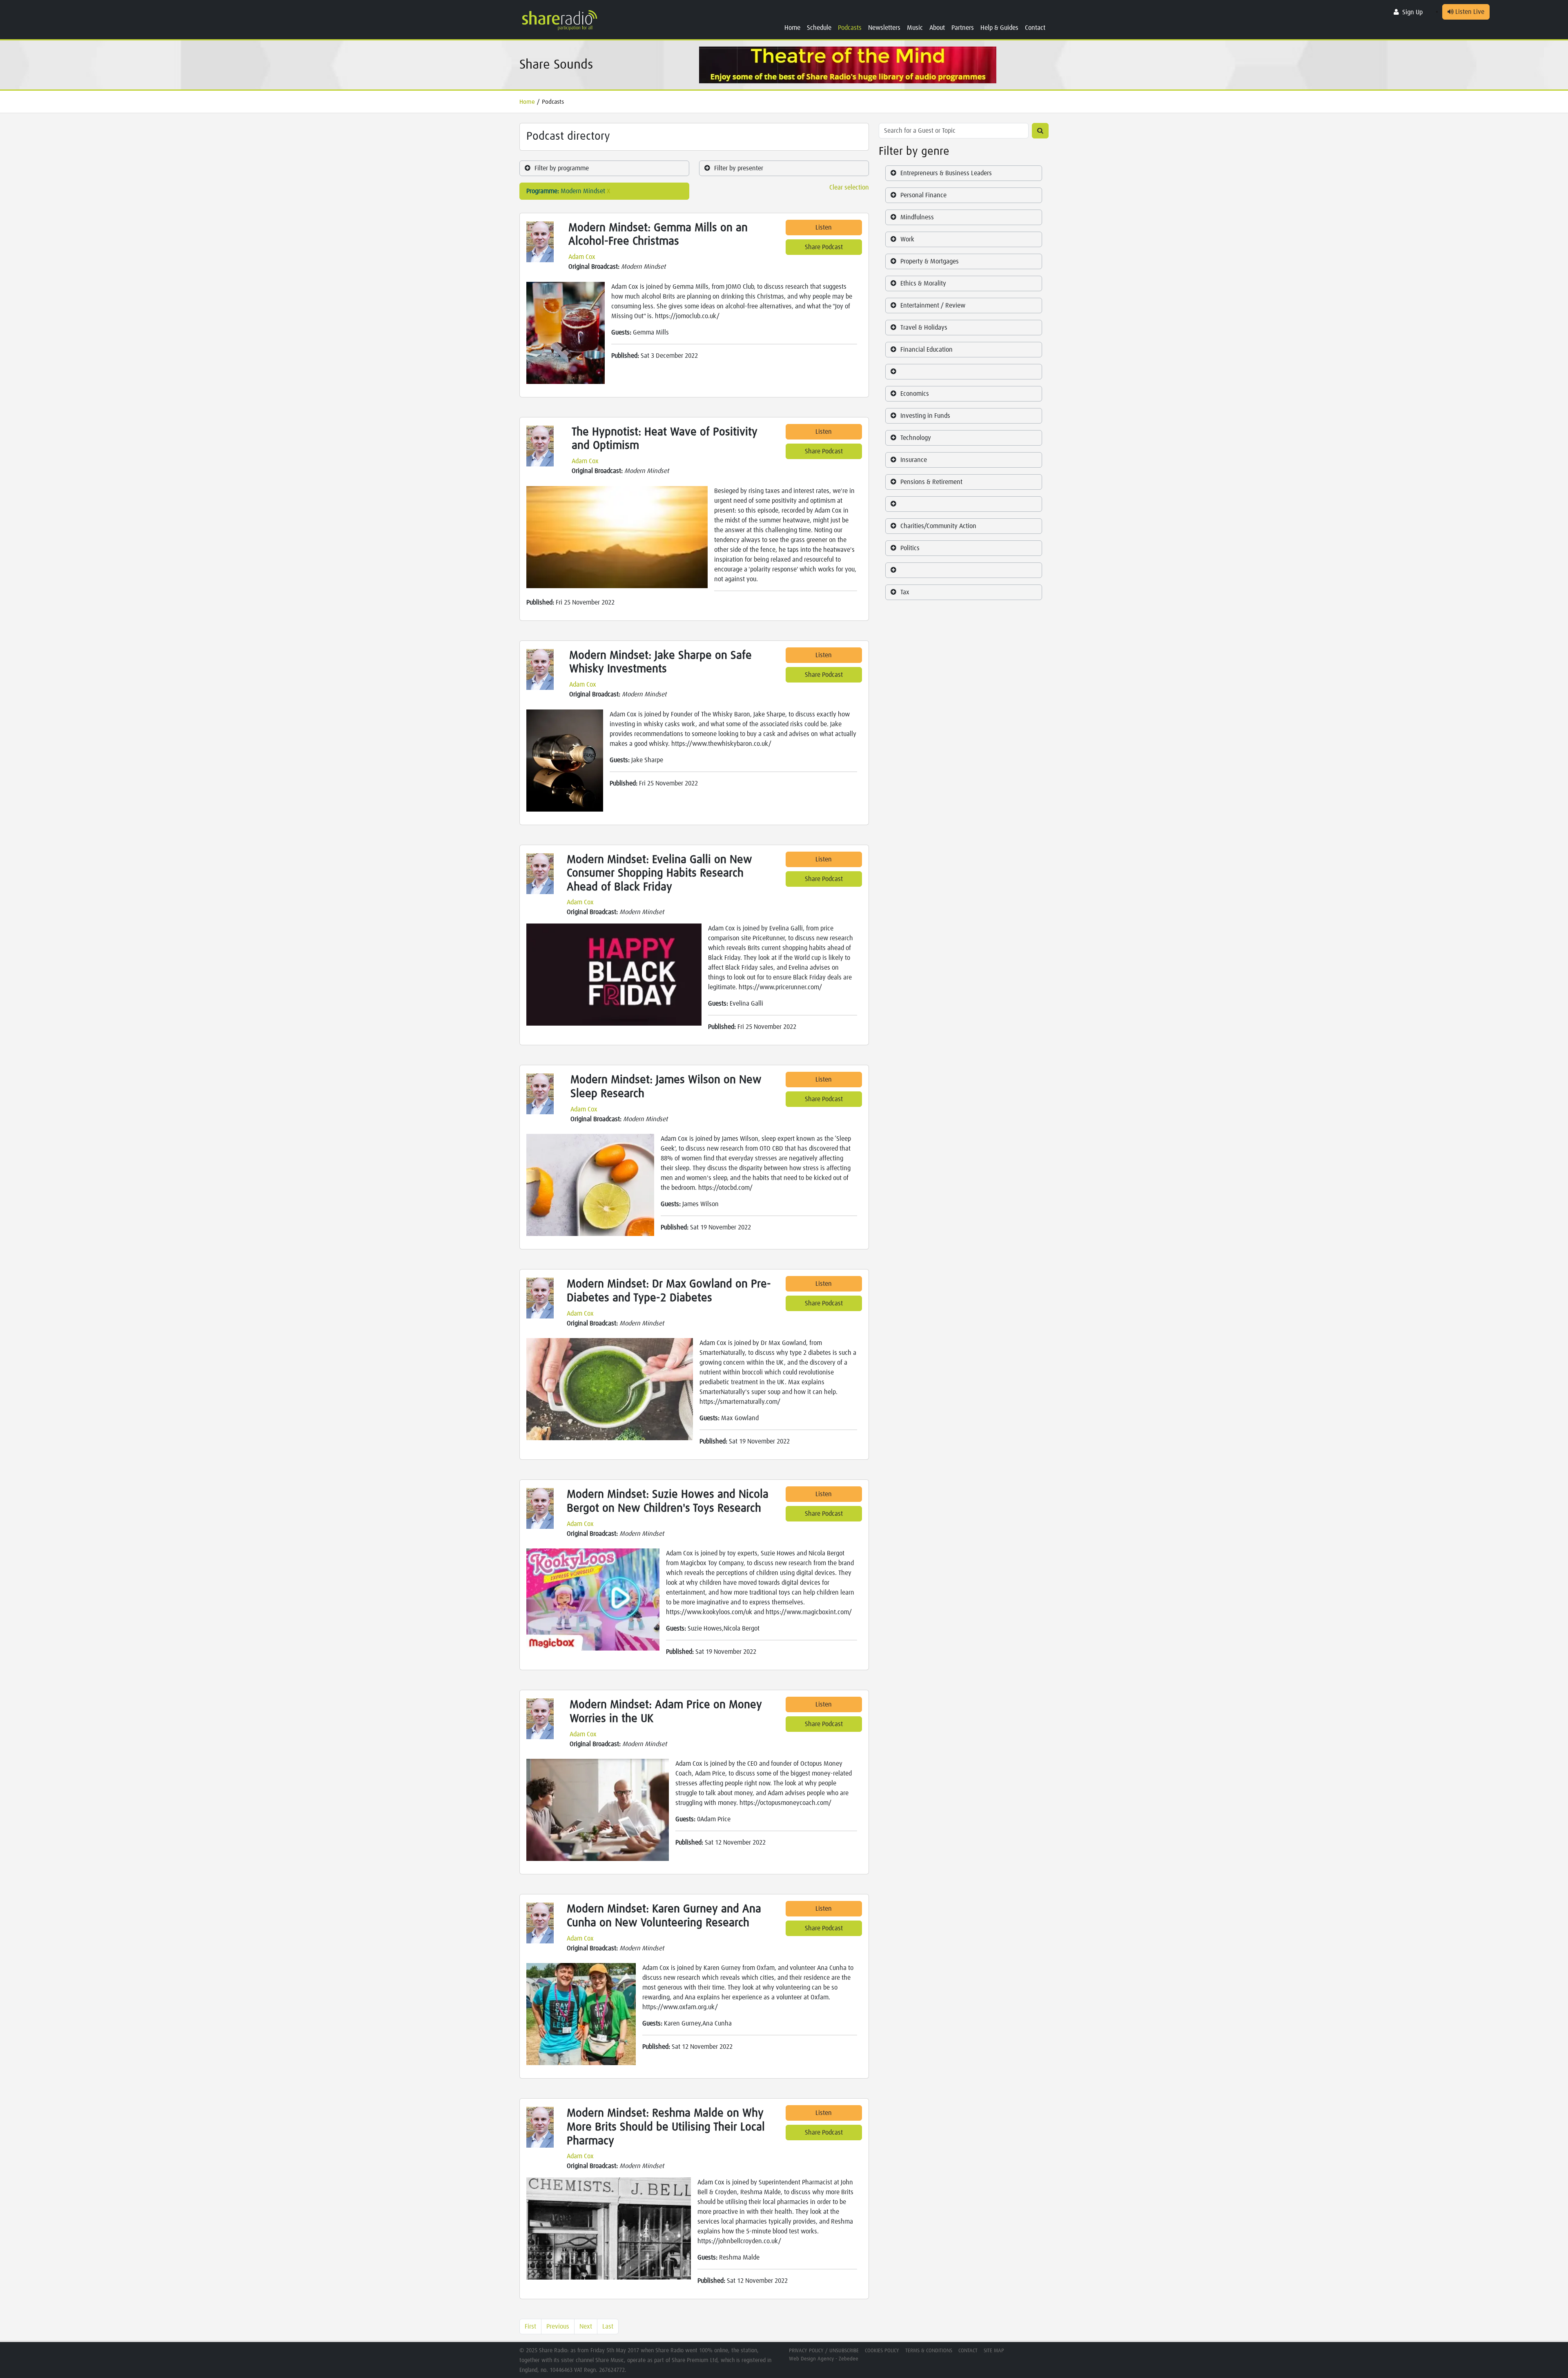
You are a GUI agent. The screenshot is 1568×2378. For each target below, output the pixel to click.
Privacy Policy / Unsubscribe (824, 2351)
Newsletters (884, 28)
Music (915, 28)
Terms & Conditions (929, 2351)
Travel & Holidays (924, 328)
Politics (910, 548)
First (530, 2327)
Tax (905, 592)
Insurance (914, 460)
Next (586, 2327)
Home (792, 28)
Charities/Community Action (938, 526)
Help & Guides (999, 28)
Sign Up (1412, 12)
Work (907, 239)
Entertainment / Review (933, 306)
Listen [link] (824, 228)
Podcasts (850, 28)
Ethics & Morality (923, 283)
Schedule (819, 28)
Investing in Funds (925, 416)
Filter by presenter (739, 168)
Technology (916, 438)
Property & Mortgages (930, 261)
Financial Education (927, 350)
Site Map (994, 2351)
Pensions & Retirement (931, 482)
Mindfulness (917, 217)
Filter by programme (562, 168)
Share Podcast (824, 247)
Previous (558, 2327)
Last (608, 2327)
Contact (1035, 28)
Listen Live (1469, 12)
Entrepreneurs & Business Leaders (946, 173)
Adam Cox (582, 257)
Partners (963, 28)
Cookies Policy (882, 2351)
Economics (915, 394)
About (937, 28)
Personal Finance (923, 195)
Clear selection (849, 187)
